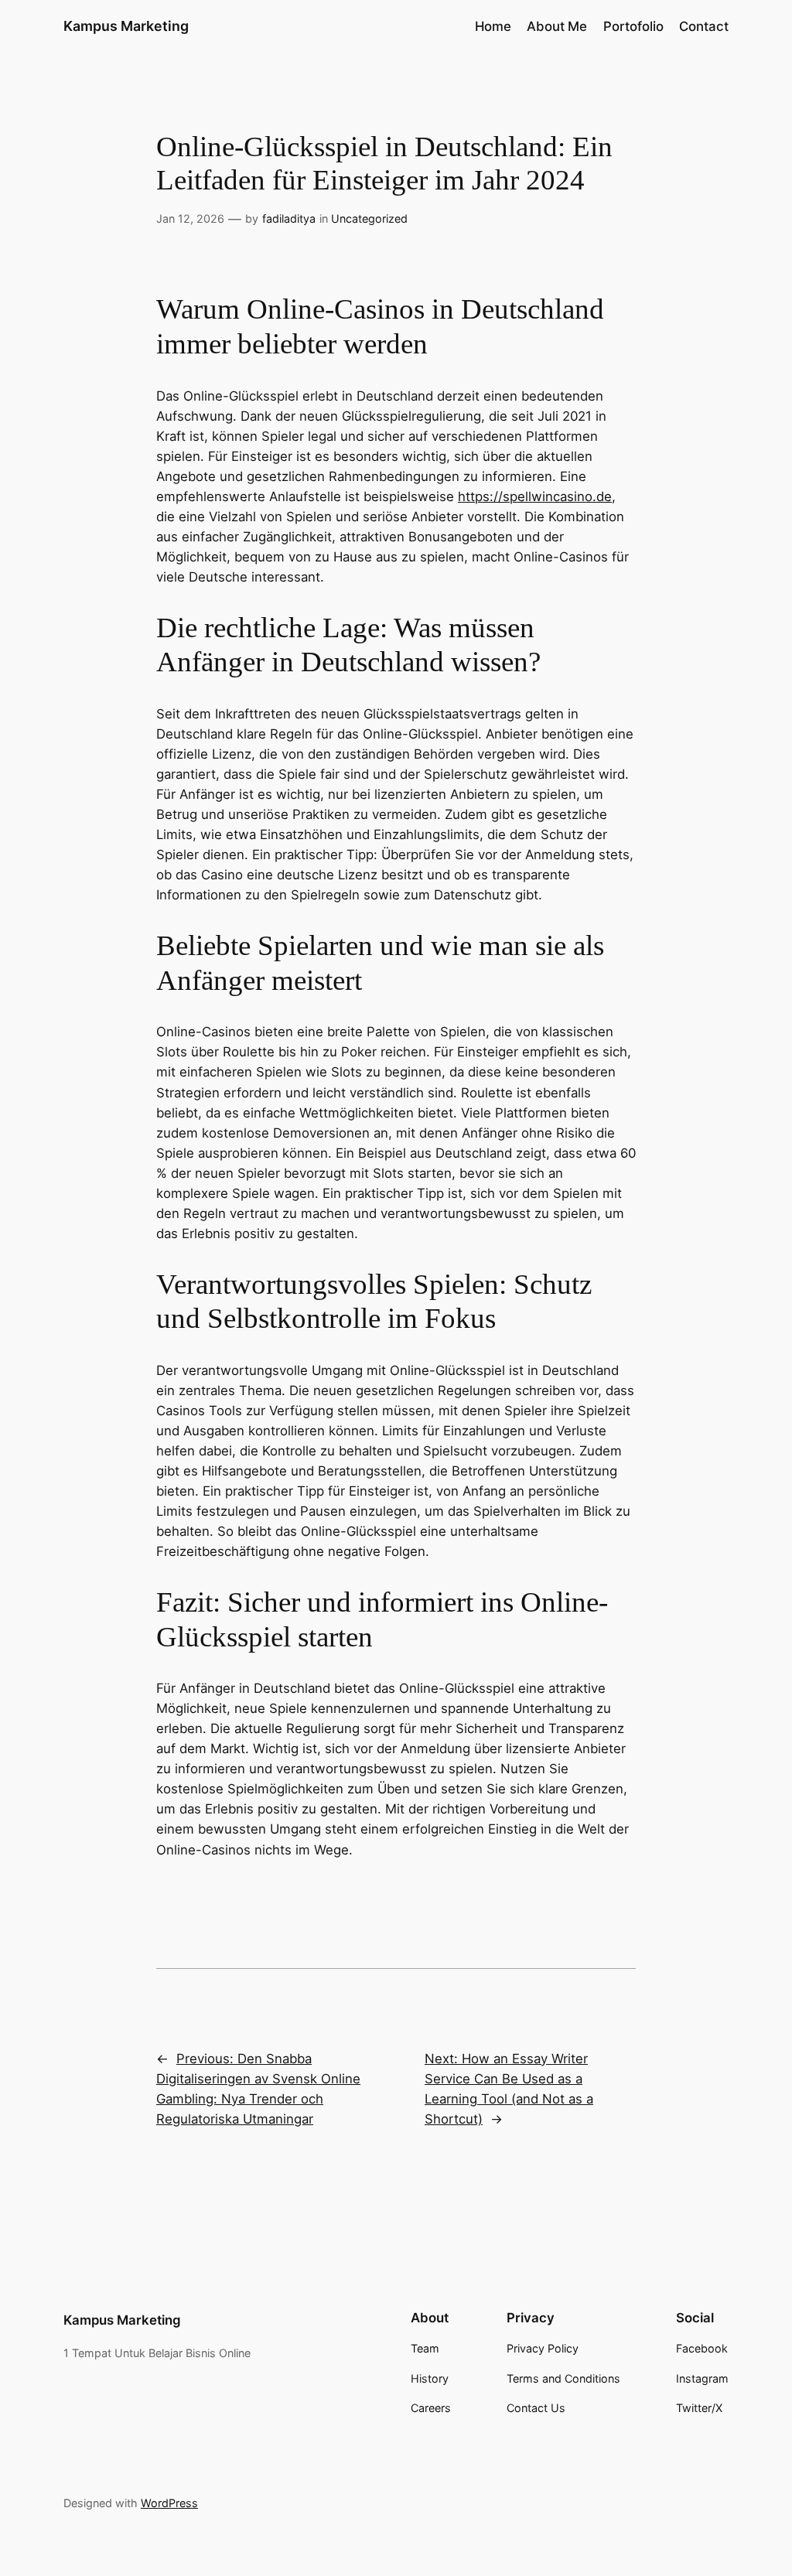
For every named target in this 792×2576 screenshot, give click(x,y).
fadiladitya (289, 218)
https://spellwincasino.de (535, 496)
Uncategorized (369, 218)
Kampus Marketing (126, 26)
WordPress (169, 2503)
